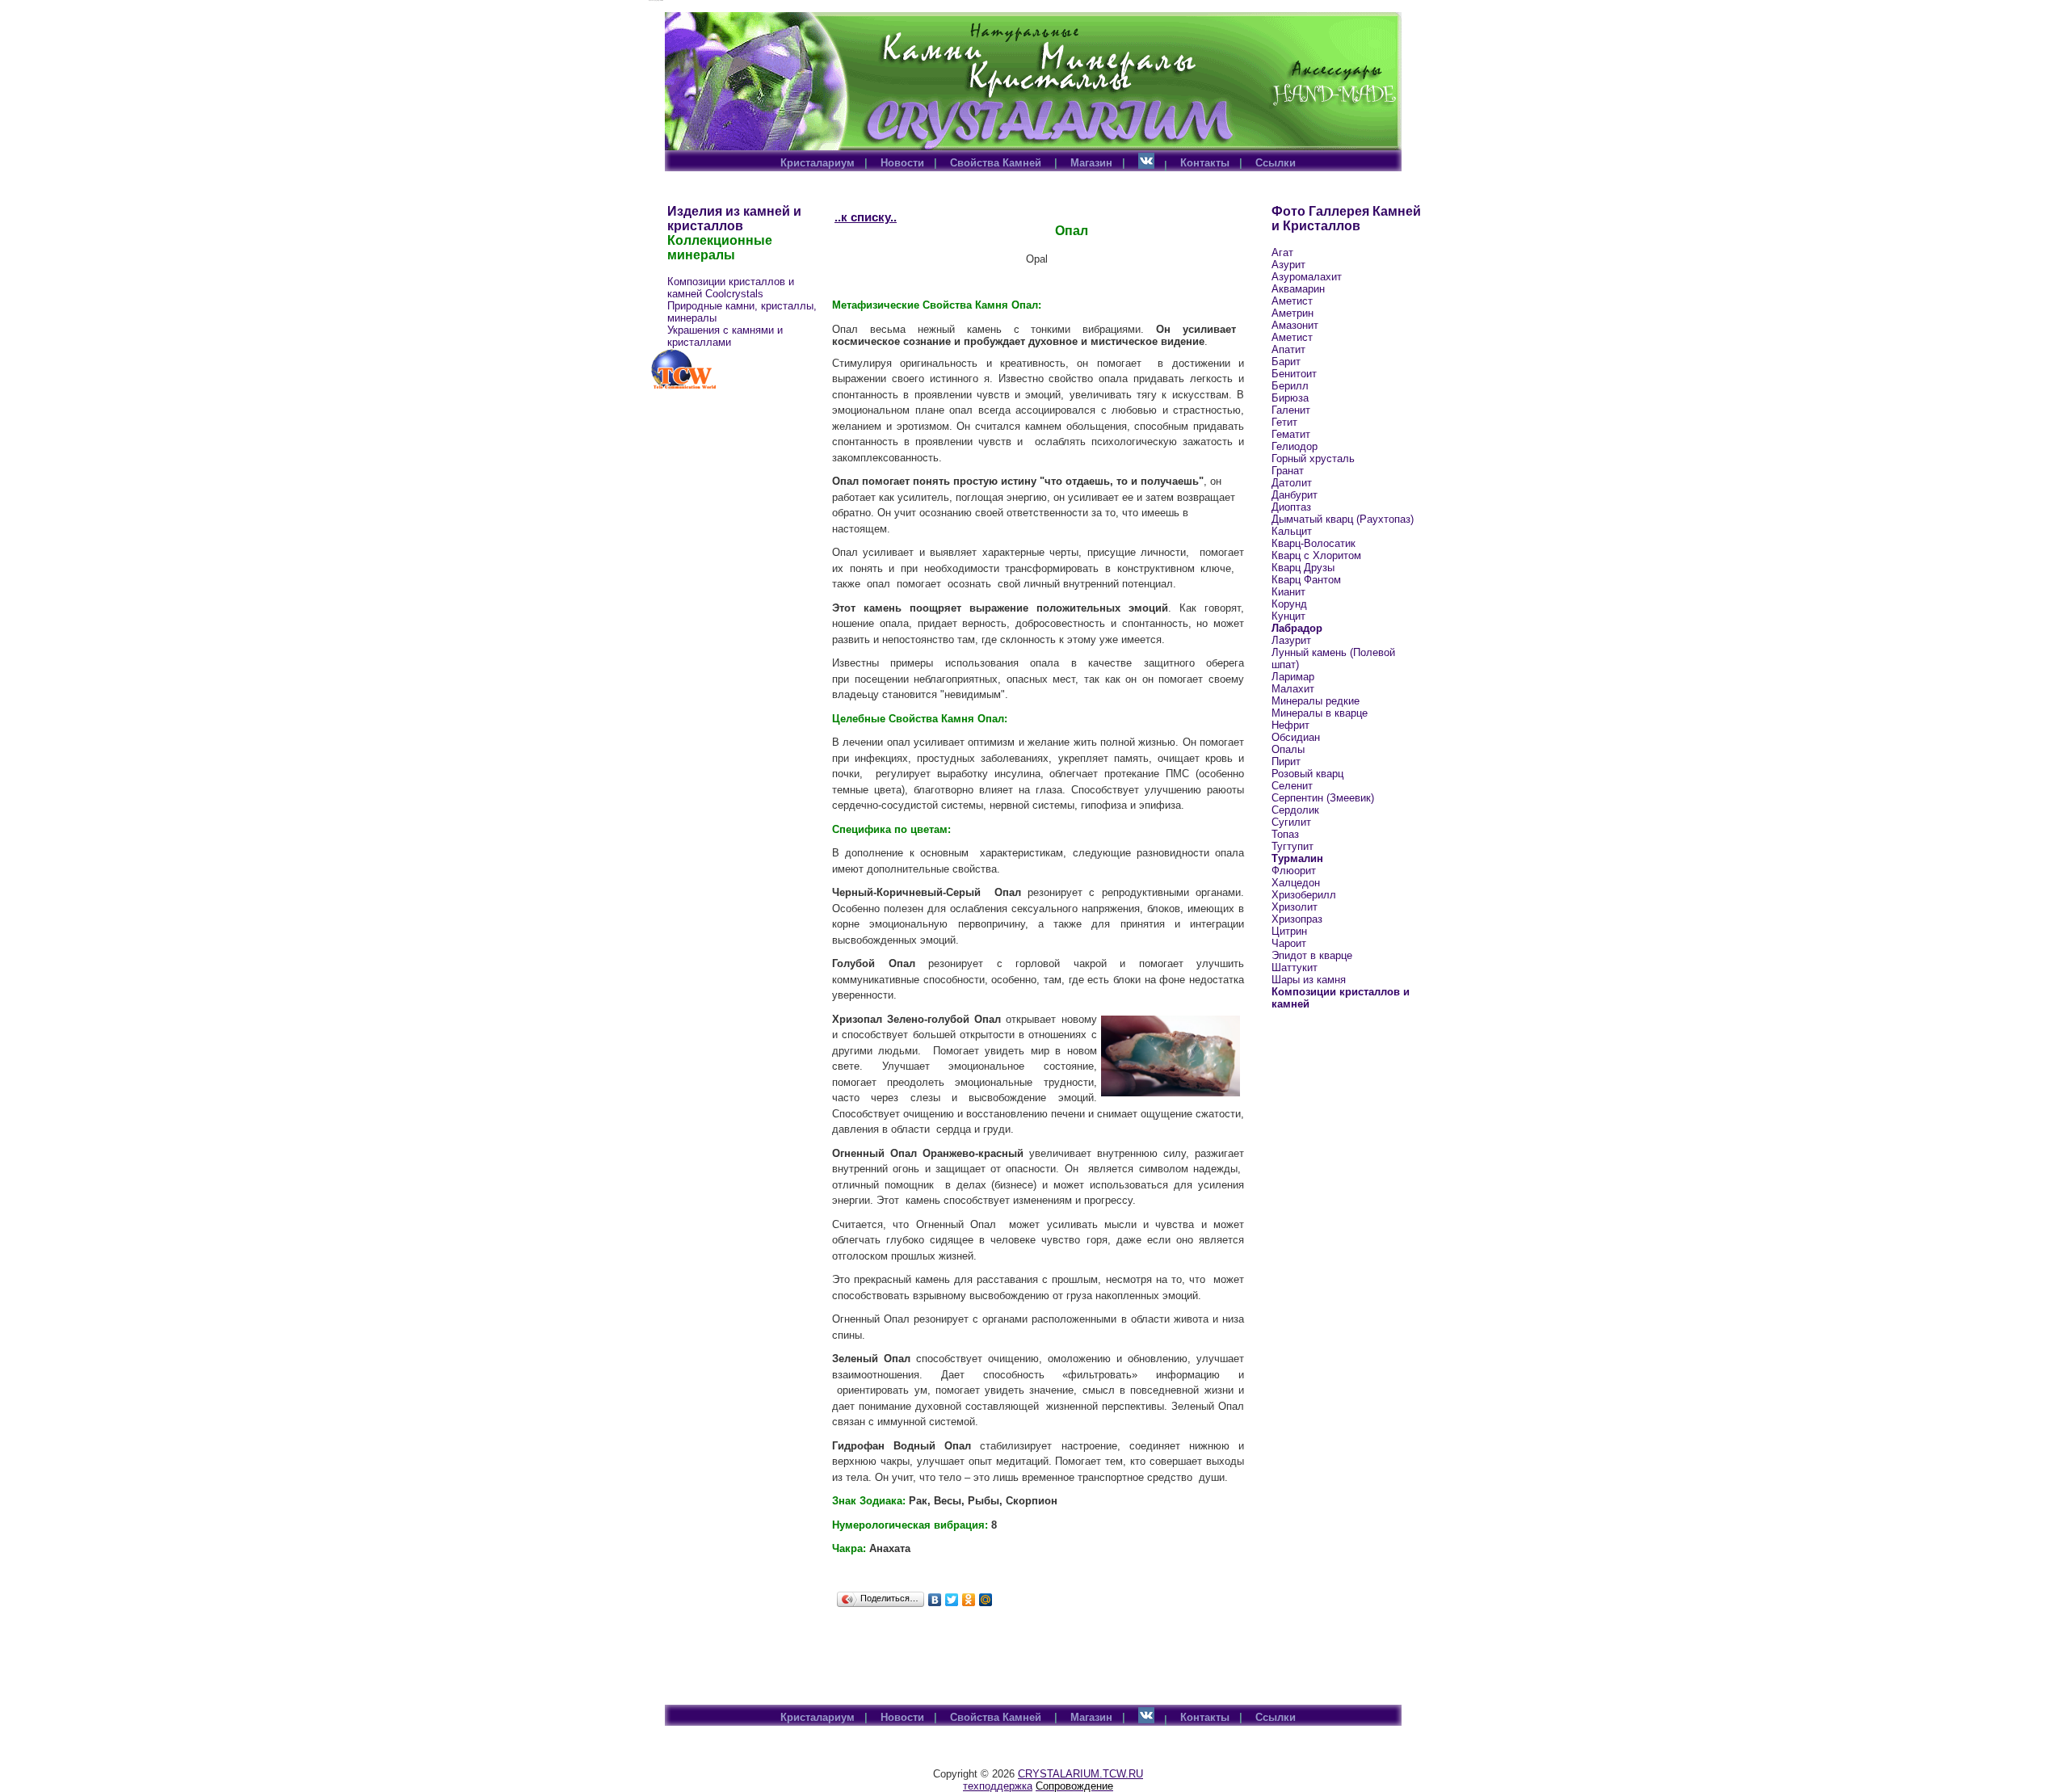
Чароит (1289, 943)
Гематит (1291, 434)
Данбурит (1295, 495)
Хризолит (1295, 907)
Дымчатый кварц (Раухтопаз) (1343, 519)
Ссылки (1276, 163)
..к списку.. (866, 217)
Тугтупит (1292, 846)
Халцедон (1296, 883)
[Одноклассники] (969, 1600)
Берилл (1290, 386)
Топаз (1285, 834)
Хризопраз (1297, 919)
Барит (1286, 362)
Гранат (1288, 471)
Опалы (1288, 749)
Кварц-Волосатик (1314, 543)
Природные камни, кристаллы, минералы (742, 312)
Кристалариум (818, 163)
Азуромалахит (1307, 277)
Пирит (1286, 761)
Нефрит (1290, 725)
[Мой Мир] (986, 1600)
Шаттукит (1295, 968)
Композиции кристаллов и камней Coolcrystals (731, 288)
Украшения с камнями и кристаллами (725, 336)
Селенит (1292, 786)
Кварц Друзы (1303, 568)
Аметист (1292, 301)
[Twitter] (952, 1600)
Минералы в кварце (1320, 713)
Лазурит (1291, 640)
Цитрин (1289, 931)
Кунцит (1288, 616)
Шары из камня (1309, 980)
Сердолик (1295, 810)
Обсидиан (1296, 737)
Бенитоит (1294, 374)
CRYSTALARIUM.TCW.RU (1080, 1774)
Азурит (1288, 265)
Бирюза (1290, 398)
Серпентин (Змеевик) (1323, 798)
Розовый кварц (1307, 774)
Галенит (1291, 410)
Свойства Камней (997, 163)
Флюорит (1294, 871)
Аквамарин (1298, 289)
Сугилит (1291, 822)
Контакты (1205, 163)
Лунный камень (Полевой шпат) (1333, 658)
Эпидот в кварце (1312, 955)
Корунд (1289, 604)
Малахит (1293, 689)
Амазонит (1295, 325)
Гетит (1284, 422)
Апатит (1288, 349)
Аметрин (1292, 313)
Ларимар (1293, 677)
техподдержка (998, 1786)
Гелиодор (1295, 446)
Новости (902, 163)
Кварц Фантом (1306, 580)
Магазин (1091, 163)
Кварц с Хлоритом (1316, 555)
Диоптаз (1291, 507)
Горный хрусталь (1313, 459)
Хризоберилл (1304, 895)
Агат (1282, 252)
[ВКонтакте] (935, 1600)
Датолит (1292, 483)
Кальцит (1292, 531)
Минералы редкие (1316, 701)
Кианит (1288, 592)
